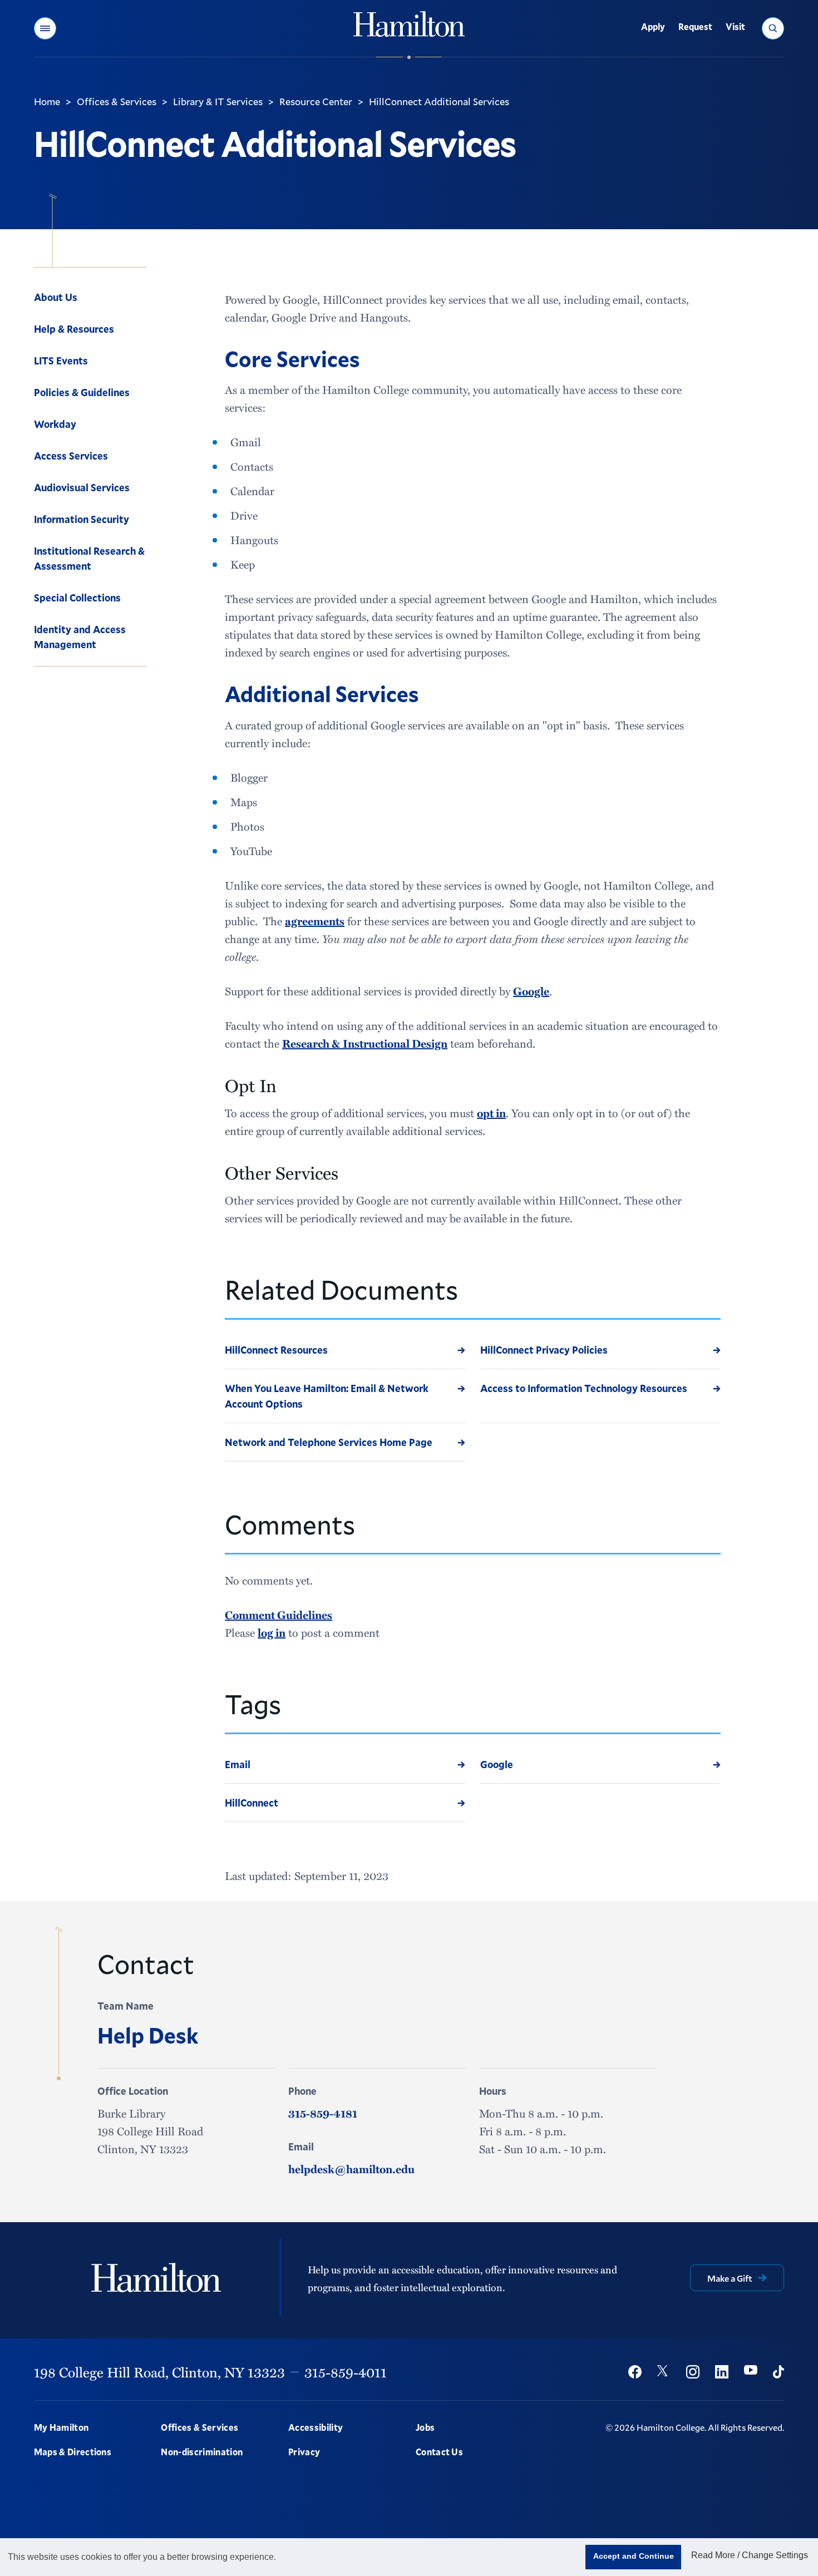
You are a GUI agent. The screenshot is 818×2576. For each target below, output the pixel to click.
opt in (491, 1113)
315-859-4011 (346, 2372)
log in (272, 1632)
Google (531, 991)
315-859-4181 (323, 2113)
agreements (315, 921)
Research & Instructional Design (365, 1043)
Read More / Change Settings (750, 2555)
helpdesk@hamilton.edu (351, 2169)
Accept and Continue (634, 2556)
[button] (45, 28)
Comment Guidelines (279, 1615)
